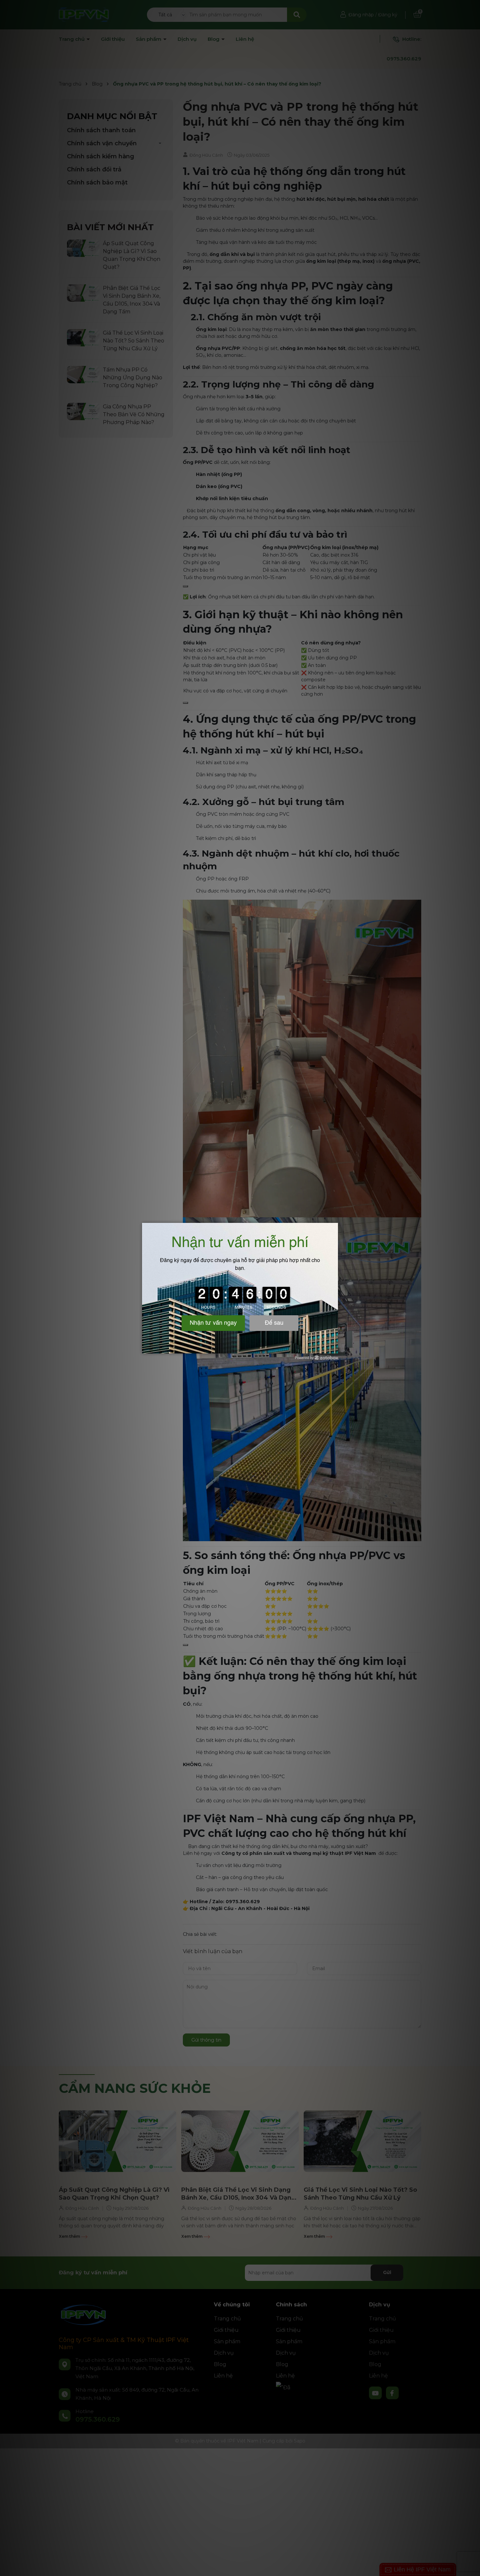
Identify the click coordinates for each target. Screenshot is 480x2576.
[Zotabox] (334, 1348)
